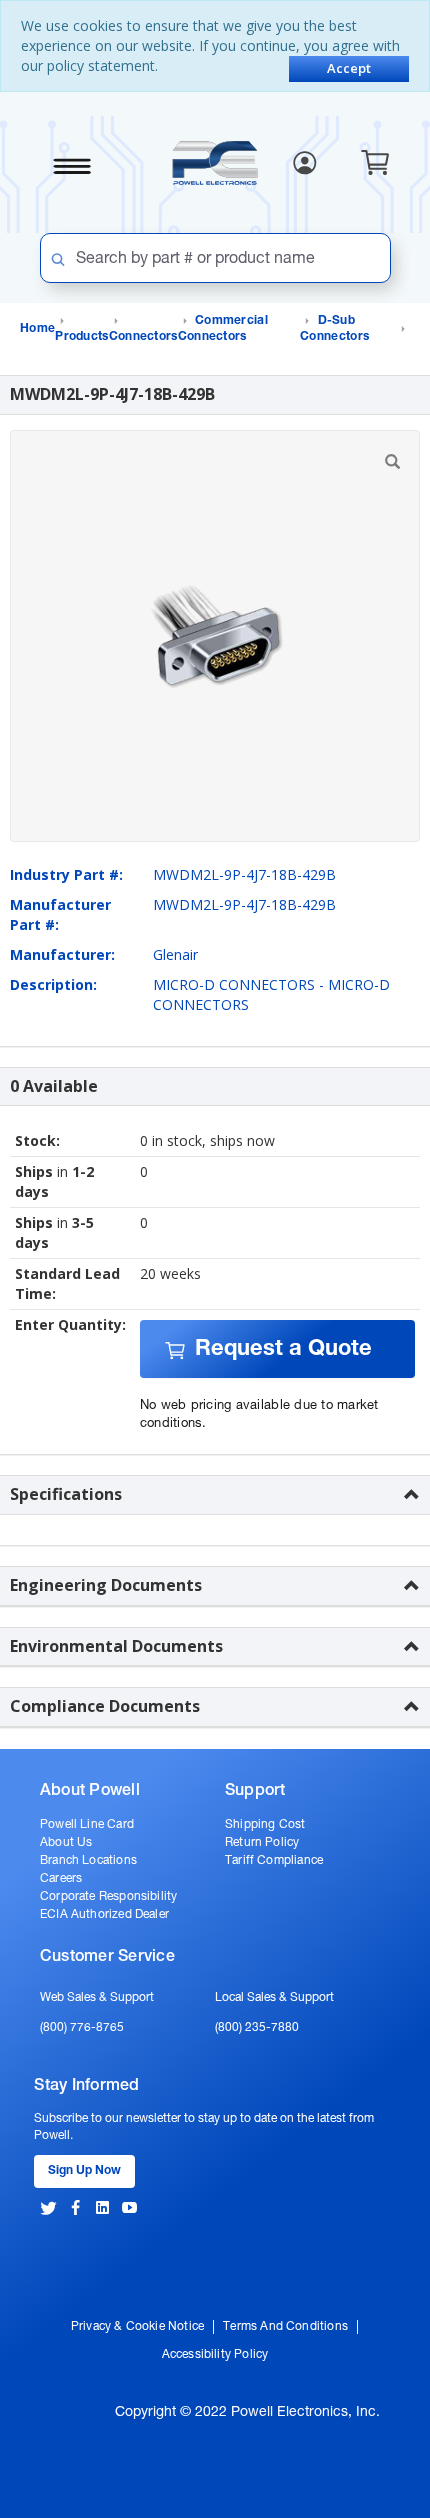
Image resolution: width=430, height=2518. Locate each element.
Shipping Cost (265, 1825)
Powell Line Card (87, 1825)
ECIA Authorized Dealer (104, 1915)
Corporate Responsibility (108, 1897)
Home (37, 329)
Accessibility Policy (215, 2355)
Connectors (143, 337)
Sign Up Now (84, 2171)
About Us (66, 1843)
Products (81, 337)
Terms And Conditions (285, 2327)
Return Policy (262, 1843)
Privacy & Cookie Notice (137, 2327)
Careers (61, 1879)
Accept (349, 68)
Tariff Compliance (274, 1861)
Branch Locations (88, 1861)
